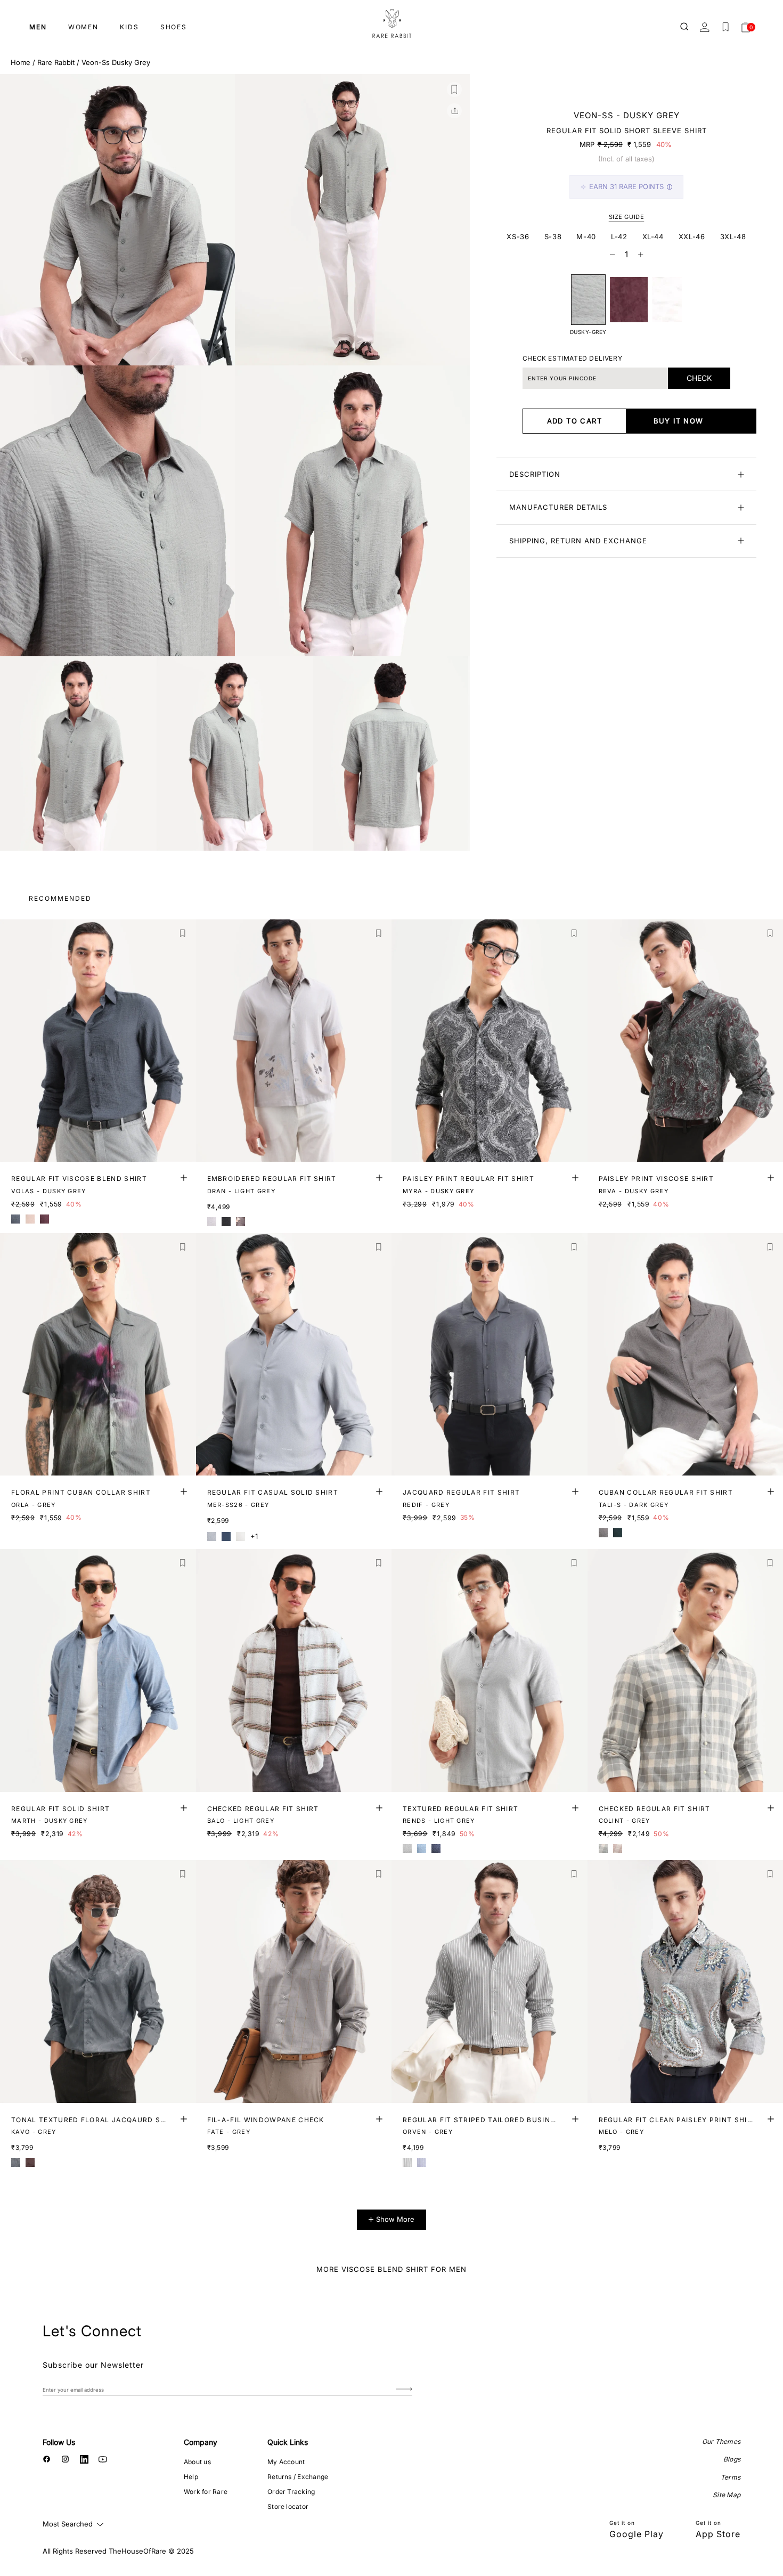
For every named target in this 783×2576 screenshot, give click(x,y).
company (201, 2442)
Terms (731, 2477)
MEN (38, 27)
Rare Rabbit (56, 62)
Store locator (288, 2506)
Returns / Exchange (298, 2477)
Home (21, 62)
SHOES (174, 27)
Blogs (732, 2459)
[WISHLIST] (725, 27)
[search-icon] (685, 27)
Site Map (727, 2495)
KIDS (129, 27)
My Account (286, 2462)
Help (191, 2477)
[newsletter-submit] (404, 2389)
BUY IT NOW (679, 421)
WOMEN (83, 27)
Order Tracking (291, 2492)
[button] (454, 89)
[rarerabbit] (391, 24)
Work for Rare (206, 2492)
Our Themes (721, 2442)
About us (197, 2462)
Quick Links (288, 2442)
